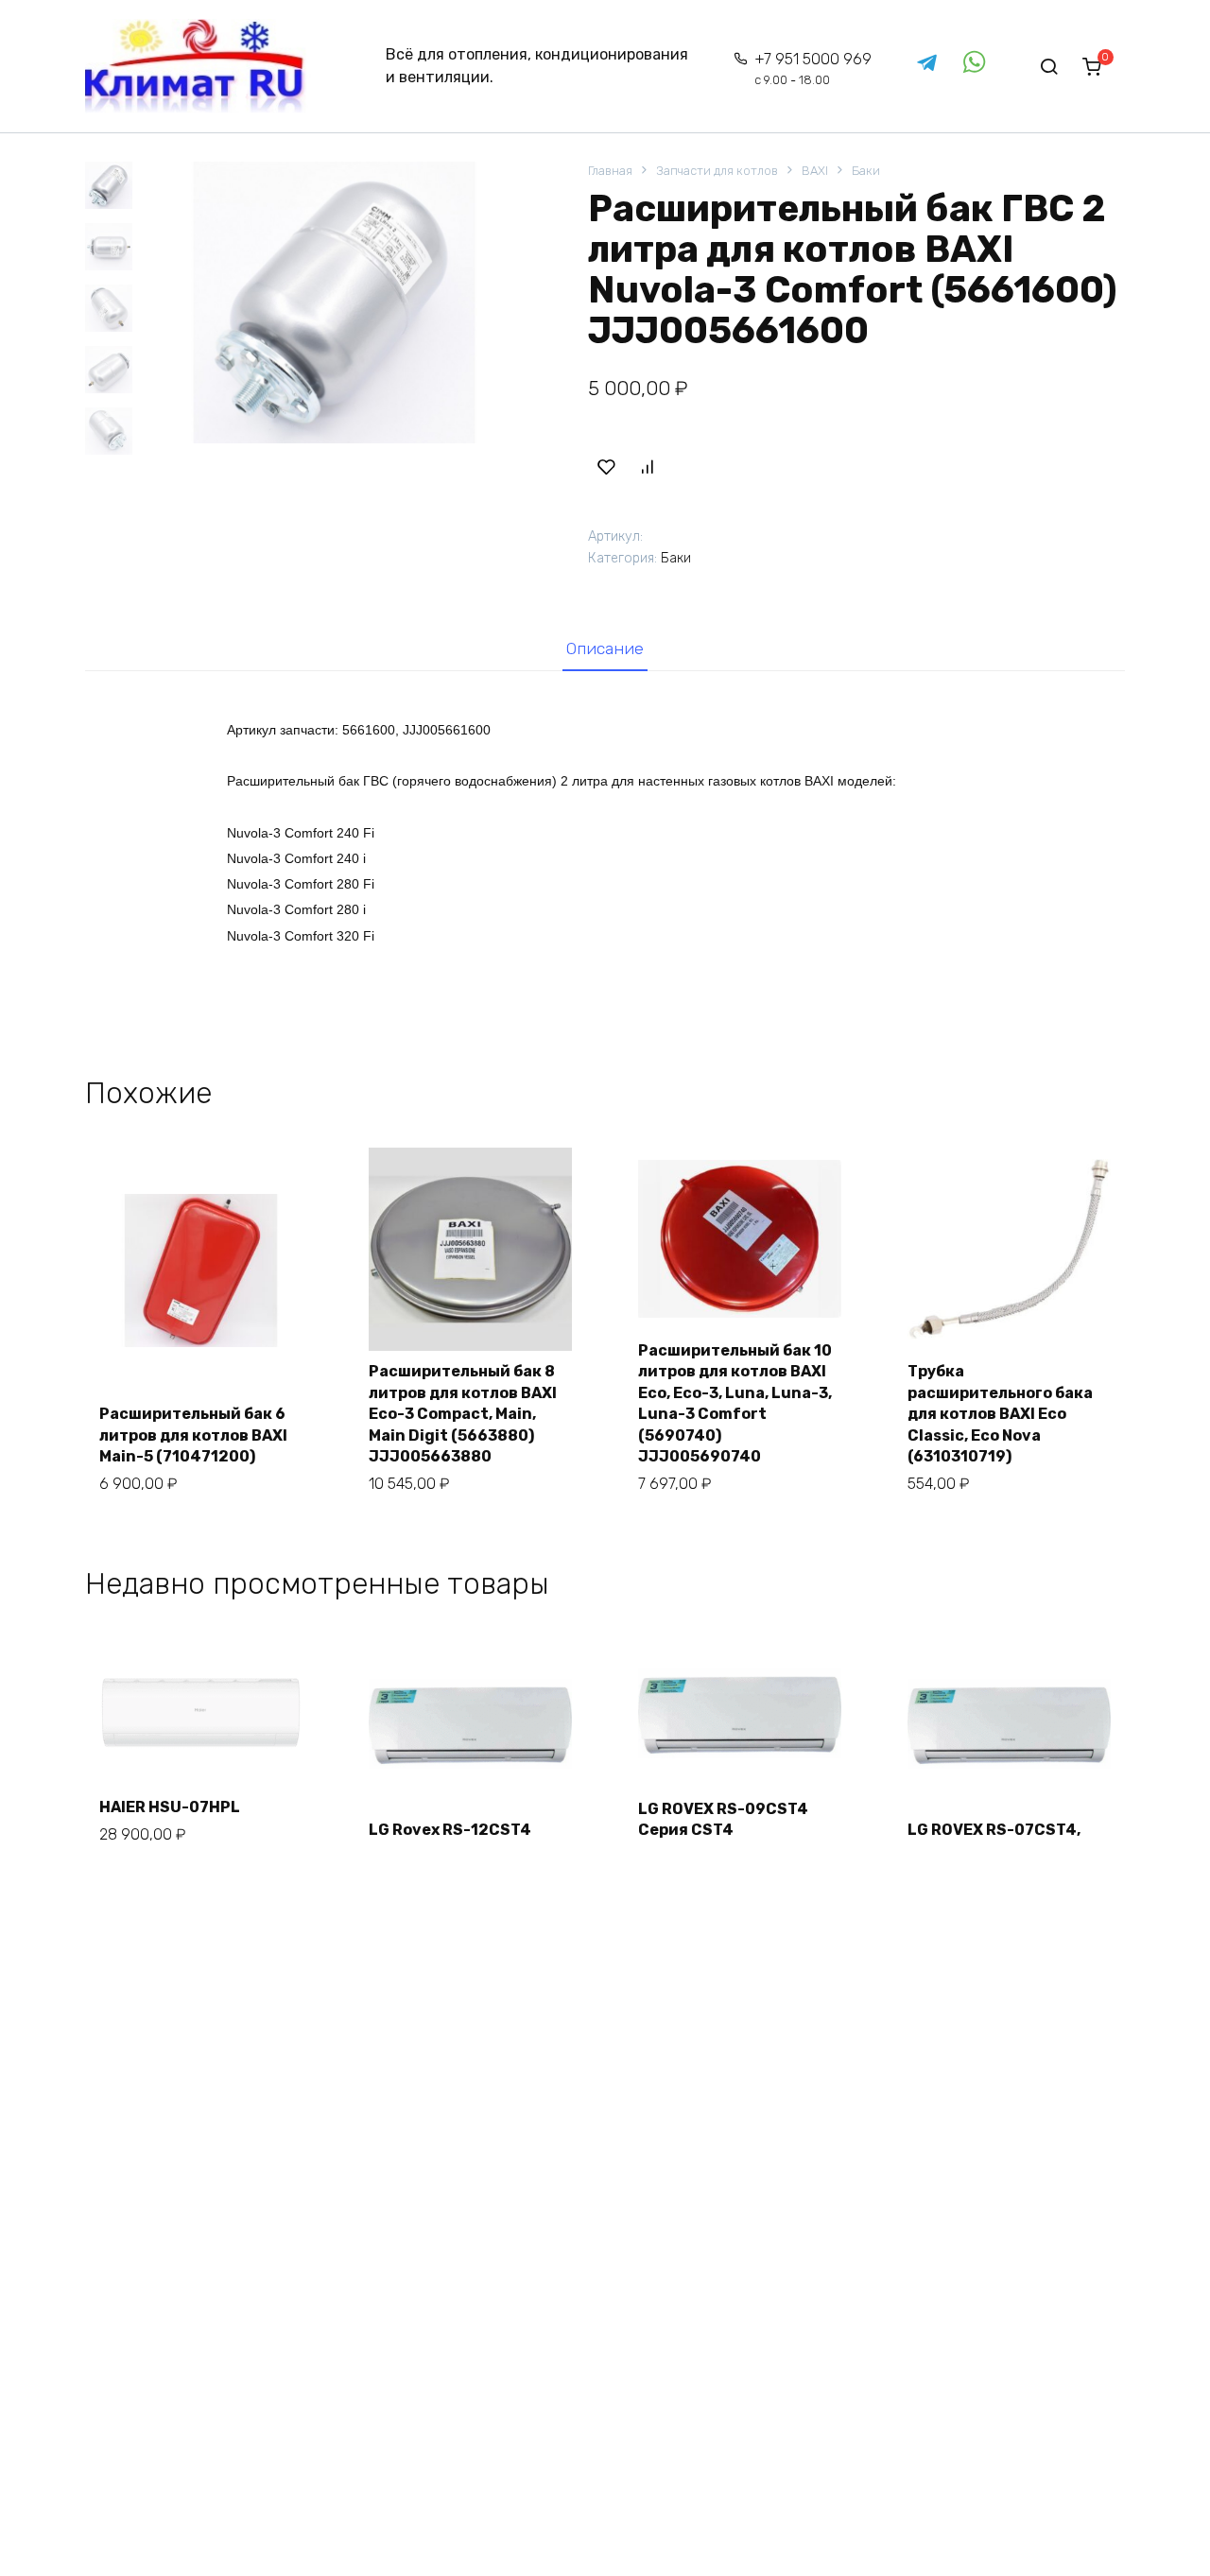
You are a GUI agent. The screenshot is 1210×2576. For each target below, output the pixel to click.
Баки (866, 171)
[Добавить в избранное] (606, 467)
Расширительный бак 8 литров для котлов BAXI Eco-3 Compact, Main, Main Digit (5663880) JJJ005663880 (463, 1414)
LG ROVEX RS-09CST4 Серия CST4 (723, 1819)
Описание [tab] (605, 648)
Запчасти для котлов (717, 171)
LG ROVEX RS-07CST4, (994, 1830)
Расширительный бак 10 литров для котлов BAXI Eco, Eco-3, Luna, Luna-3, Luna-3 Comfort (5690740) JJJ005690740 (735, 1403)
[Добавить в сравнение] (647, 467)
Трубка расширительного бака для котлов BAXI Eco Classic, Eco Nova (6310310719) (1000, 1414)
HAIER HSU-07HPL (170, 1807)
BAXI (815, 171)
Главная (610, 171)
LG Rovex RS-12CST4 (450, 1830)
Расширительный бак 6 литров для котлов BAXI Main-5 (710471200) (193, 1435)
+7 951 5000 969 (813, 69)
